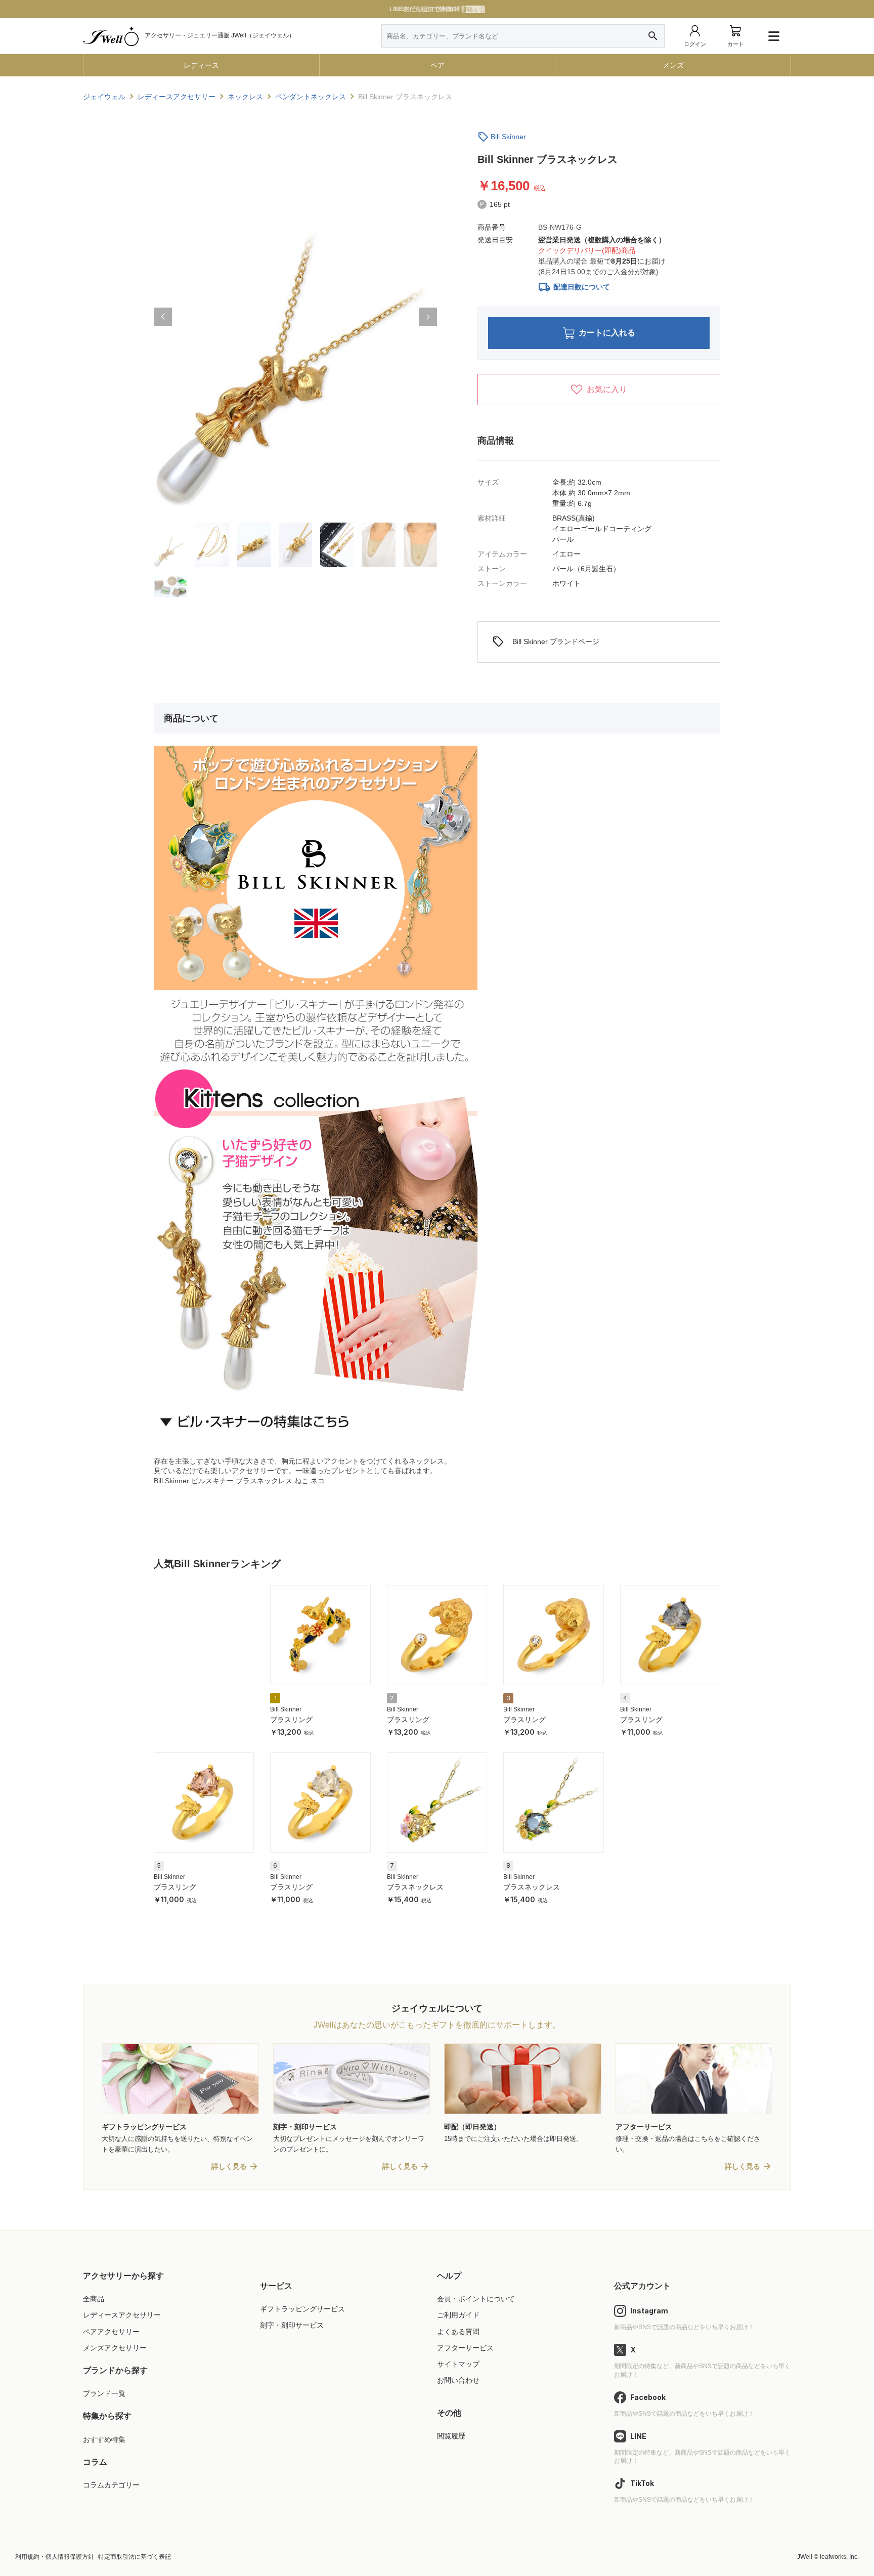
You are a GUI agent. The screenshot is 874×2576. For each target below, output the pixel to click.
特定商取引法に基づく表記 (135, 2557)
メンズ (673, 65)
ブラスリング (291, 1720)
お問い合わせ (458, 2380)
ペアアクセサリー (111, 2332)
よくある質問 (458, 2332)
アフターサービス (465, 2348)
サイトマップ (458, 2364)
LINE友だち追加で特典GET (436, 9)
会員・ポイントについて (476, 2299)
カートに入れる (607, 333)
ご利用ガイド (458, 2315)
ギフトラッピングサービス (302, 2309)
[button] (163, 317)
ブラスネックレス (415, 1887)
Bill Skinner (508, 137)
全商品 (94, 2299)
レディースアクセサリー (122, 2315)
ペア (438, 65)
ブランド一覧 (104, 2393)
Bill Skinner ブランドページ (546, 642)
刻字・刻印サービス (292, 2325)
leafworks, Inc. (839, 2557)
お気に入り (607, 389)
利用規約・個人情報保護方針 (55, 2557)
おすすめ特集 (104, 2439)
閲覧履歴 (451, 2436)
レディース (201, 65)
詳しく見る (229, 2166)
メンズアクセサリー (115, 2348)
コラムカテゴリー (111, 2485)
